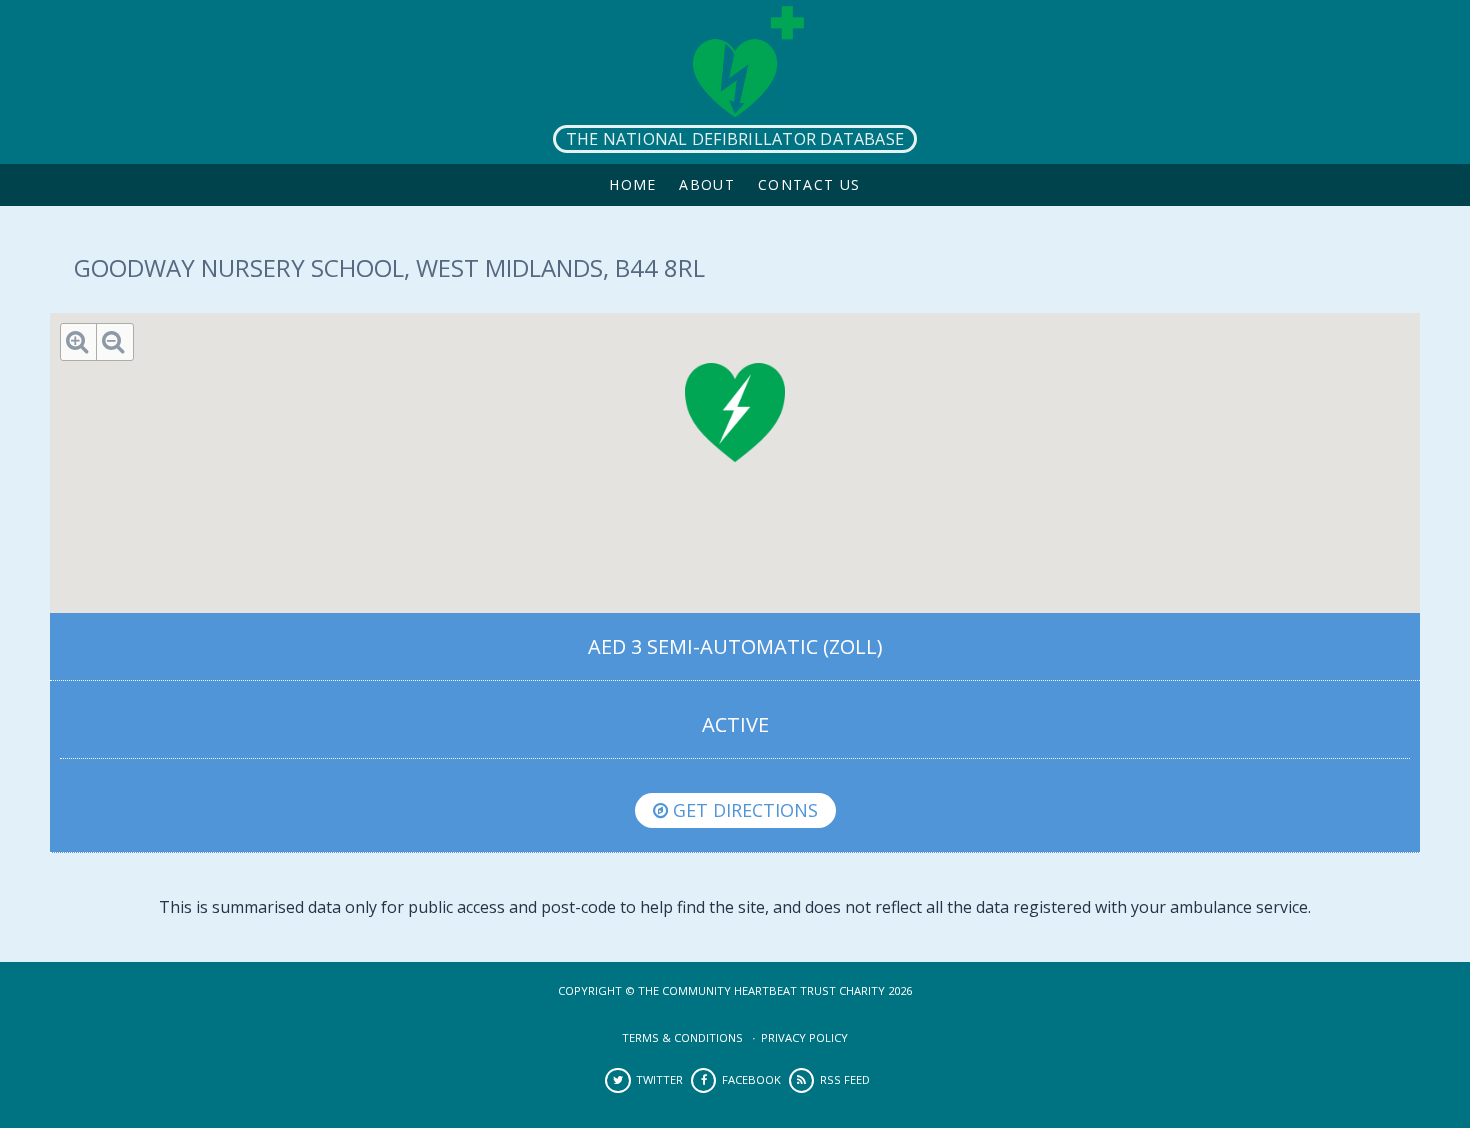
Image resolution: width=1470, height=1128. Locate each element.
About (707, 184)
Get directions (743, 810)
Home (633, 184)
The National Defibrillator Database (735, 139)
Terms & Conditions (682, 1037)
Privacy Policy (804, 1037)
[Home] (735, 82)
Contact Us (809, 184)
